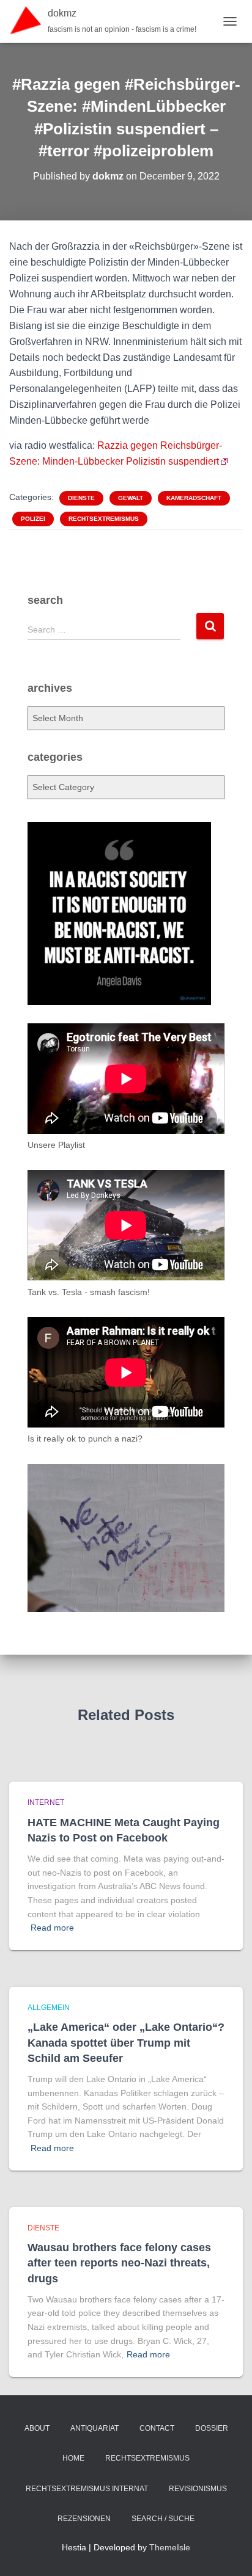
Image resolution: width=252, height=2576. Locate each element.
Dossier (212, 2428)
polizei (33, 519)
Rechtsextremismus (104, 519)
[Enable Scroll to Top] (228, 2552)
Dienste (81, 498)
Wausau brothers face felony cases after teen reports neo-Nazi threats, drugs (119, 2263)
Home (73, 2458)
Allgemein (49, 2008)
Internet (46, 1802)
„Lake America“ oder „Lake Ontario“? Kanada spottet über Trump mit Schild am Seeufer (126, 2042)
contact (157, 2428)
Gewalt (131, 498)
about (37, 2428)
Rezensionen (84, 2519)
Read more (52, 1928)
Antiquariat (94, 2428)
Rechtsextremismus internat (87, 2489)
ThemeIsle (170, 2547)
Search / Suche (163, 2519)
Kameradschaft (194, 498)
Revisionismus (198, 2489)
